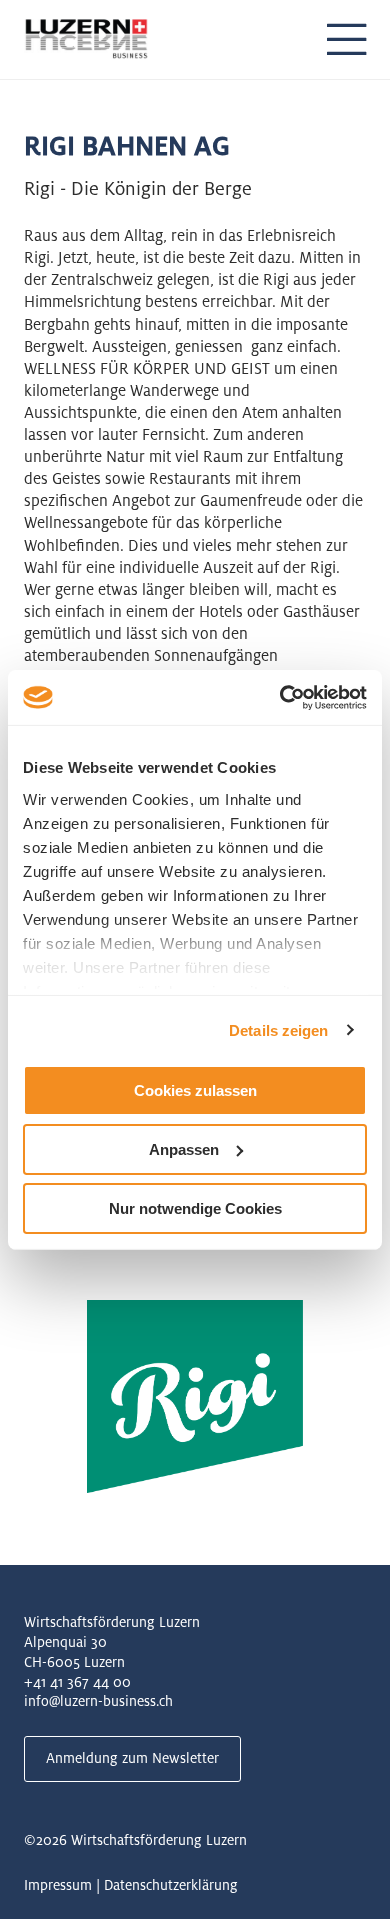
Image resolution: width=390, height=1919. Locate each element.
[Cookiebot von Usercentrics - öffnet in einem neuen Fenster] (280, 697)
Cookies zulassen (195, 1090)
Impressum (58, 1885)
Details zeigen (278, 1029)
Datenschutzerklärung (171, 1885)
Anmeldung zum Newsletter (132, 1758)
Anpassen (184, 1149)
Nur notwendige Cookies (195, 1207)
